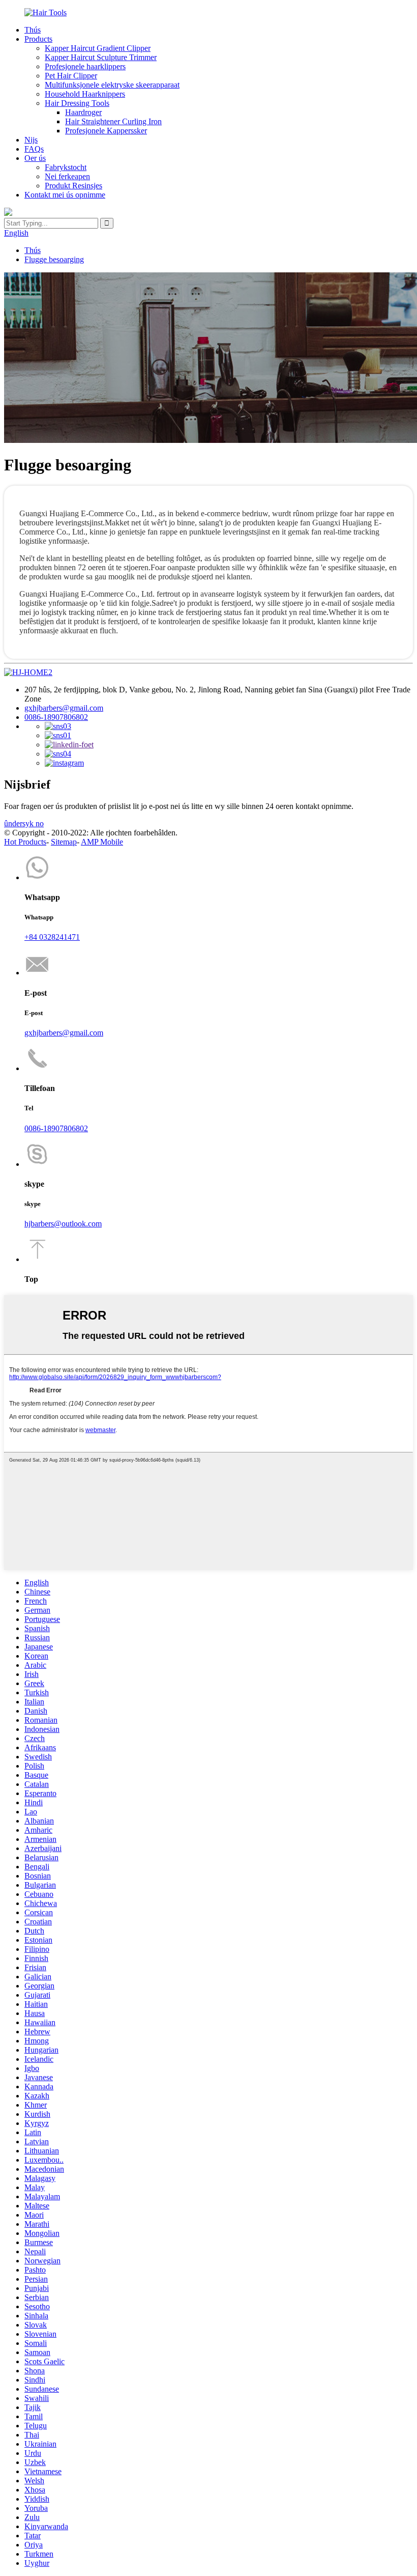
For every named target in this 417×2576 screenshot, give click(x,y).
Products (38, 39)
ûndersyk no (24, 823)
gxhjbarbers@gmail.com (64, 708)
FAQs (34, 149)
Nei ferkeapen (67, 176)
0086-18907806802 (56, 717)
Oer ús (35, 158)
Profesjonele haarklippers (85, 66)
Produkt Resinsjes (73, 186)
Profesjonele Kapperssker (106, 131)
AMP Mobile (102, 842)
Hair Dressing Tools (77, 103)
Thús (33, 30)
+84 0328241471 (52, 937)
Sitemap (64, 842)
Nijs (31, 140)
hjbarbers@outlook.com (63, 1224)
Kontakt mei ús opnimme (65, 195)
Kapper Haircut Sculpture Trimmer (101, 57)
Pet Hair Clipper (71, 76)
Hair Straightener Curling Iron (113, 121)
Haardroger (83, 112)
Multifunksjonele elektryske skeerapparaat (112, 85)
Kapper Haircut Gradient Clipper (98, 48)
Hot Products (25, 842)
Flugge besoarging (54, 259)
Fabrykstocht (66, 167)
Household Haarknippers (85, 94)
